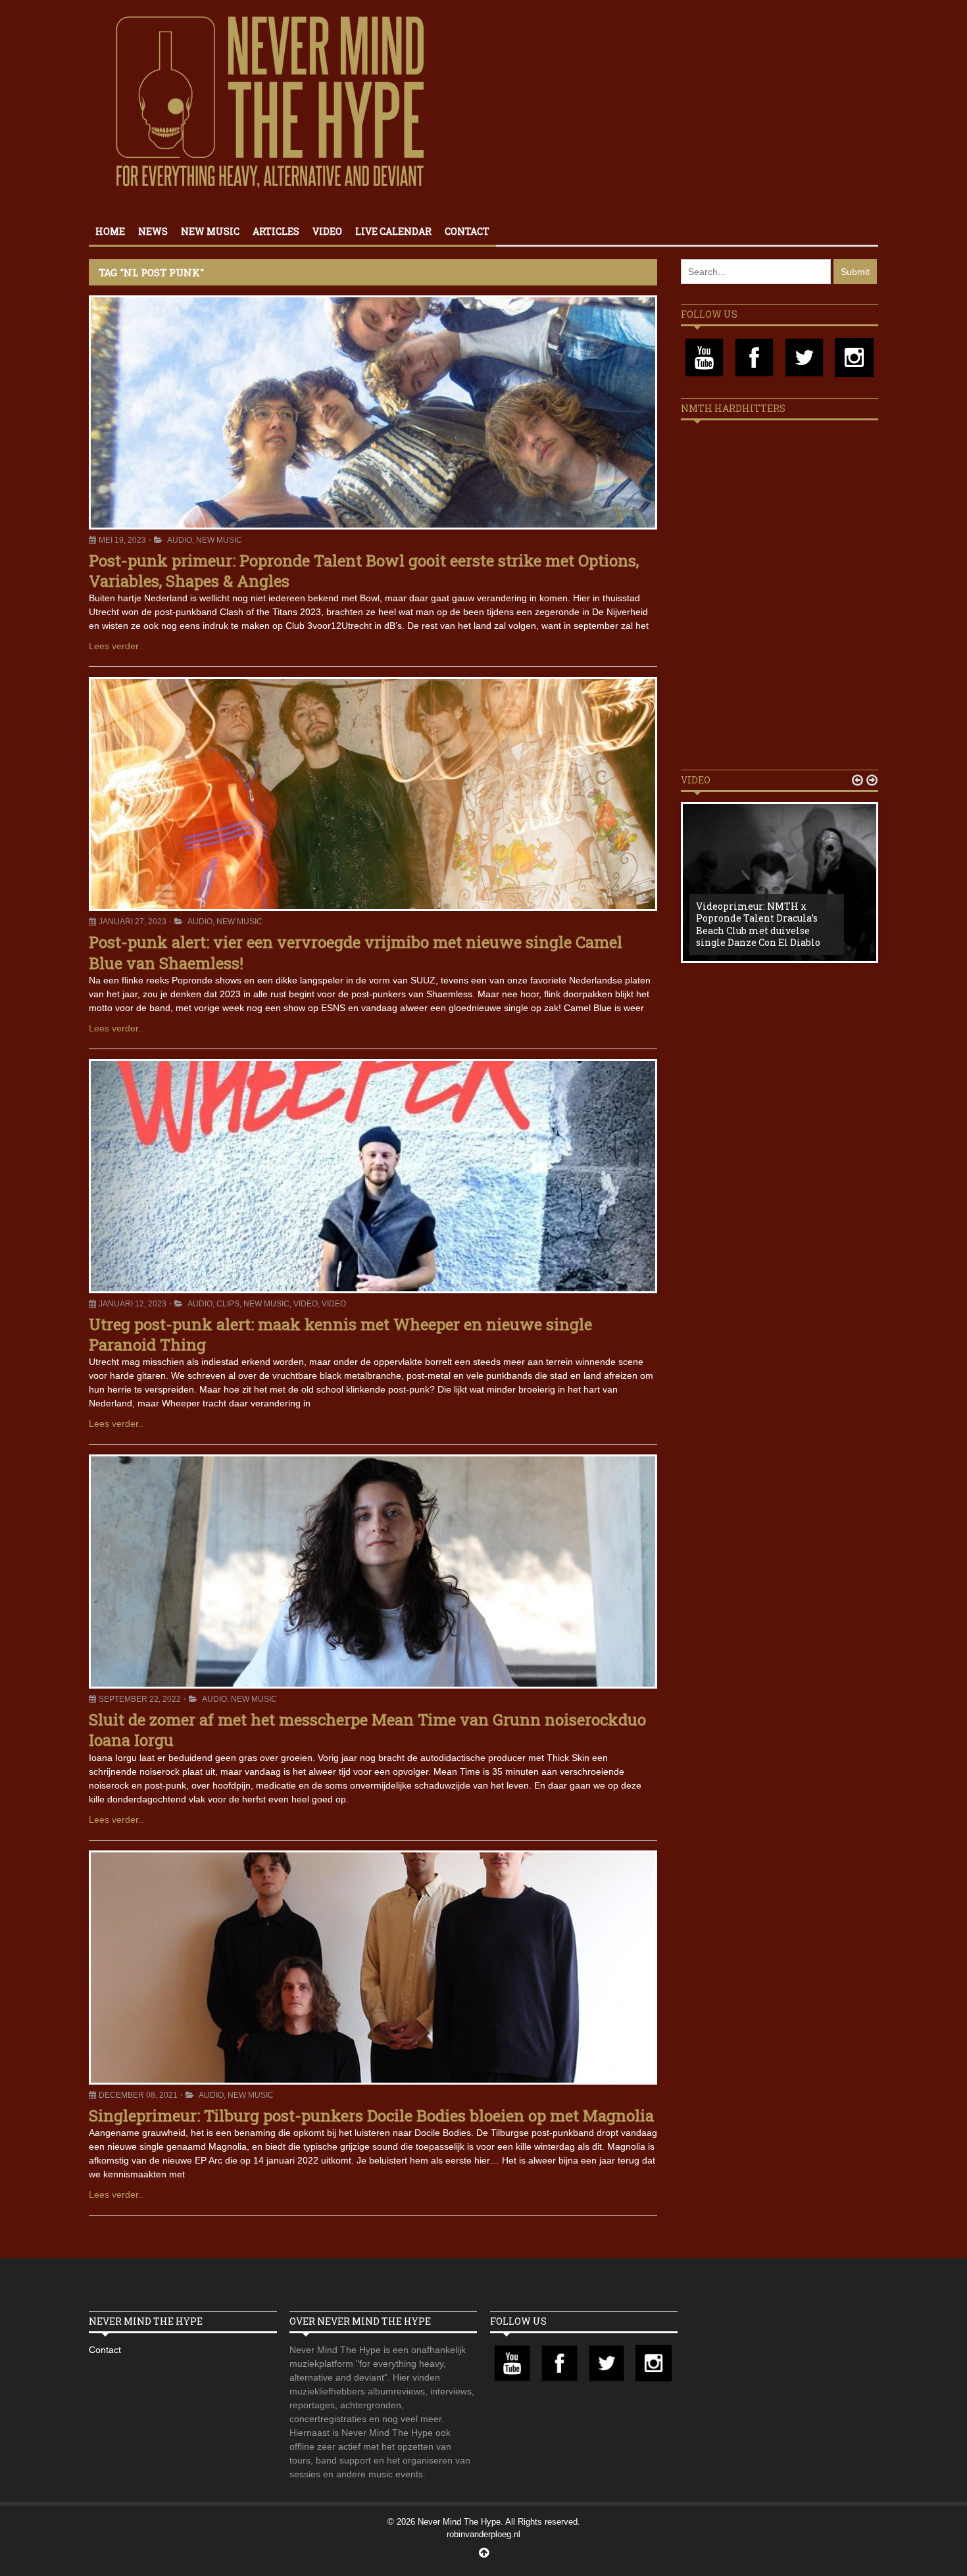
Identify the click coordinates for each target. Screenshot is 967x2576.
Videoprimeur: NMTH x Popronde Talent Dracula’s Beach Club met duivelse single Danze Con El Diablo (758, 924)
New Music (210, 231)
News (153, 231)
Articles (276, 231)
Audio (180, 540)
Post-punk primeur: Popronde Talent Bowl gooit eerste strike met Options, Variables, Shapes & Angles (364, 571)
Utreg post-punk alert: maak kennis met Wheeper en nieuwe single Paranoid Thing (340, 1334)
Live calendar (393, 231)
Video (327, 231)
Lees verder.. (116, 646)
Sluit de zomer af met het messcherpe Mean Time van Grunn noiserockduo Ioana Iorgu (367, 1730)
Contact (467, 231)
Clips (228, 1304)
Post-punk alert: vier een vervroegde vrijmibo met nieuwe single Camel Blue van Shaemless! (356, 952)
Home (110, 231)
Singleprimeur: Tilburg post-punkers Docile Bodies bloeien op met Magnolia (371, 2116)
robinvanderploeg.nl (484, 2534)
